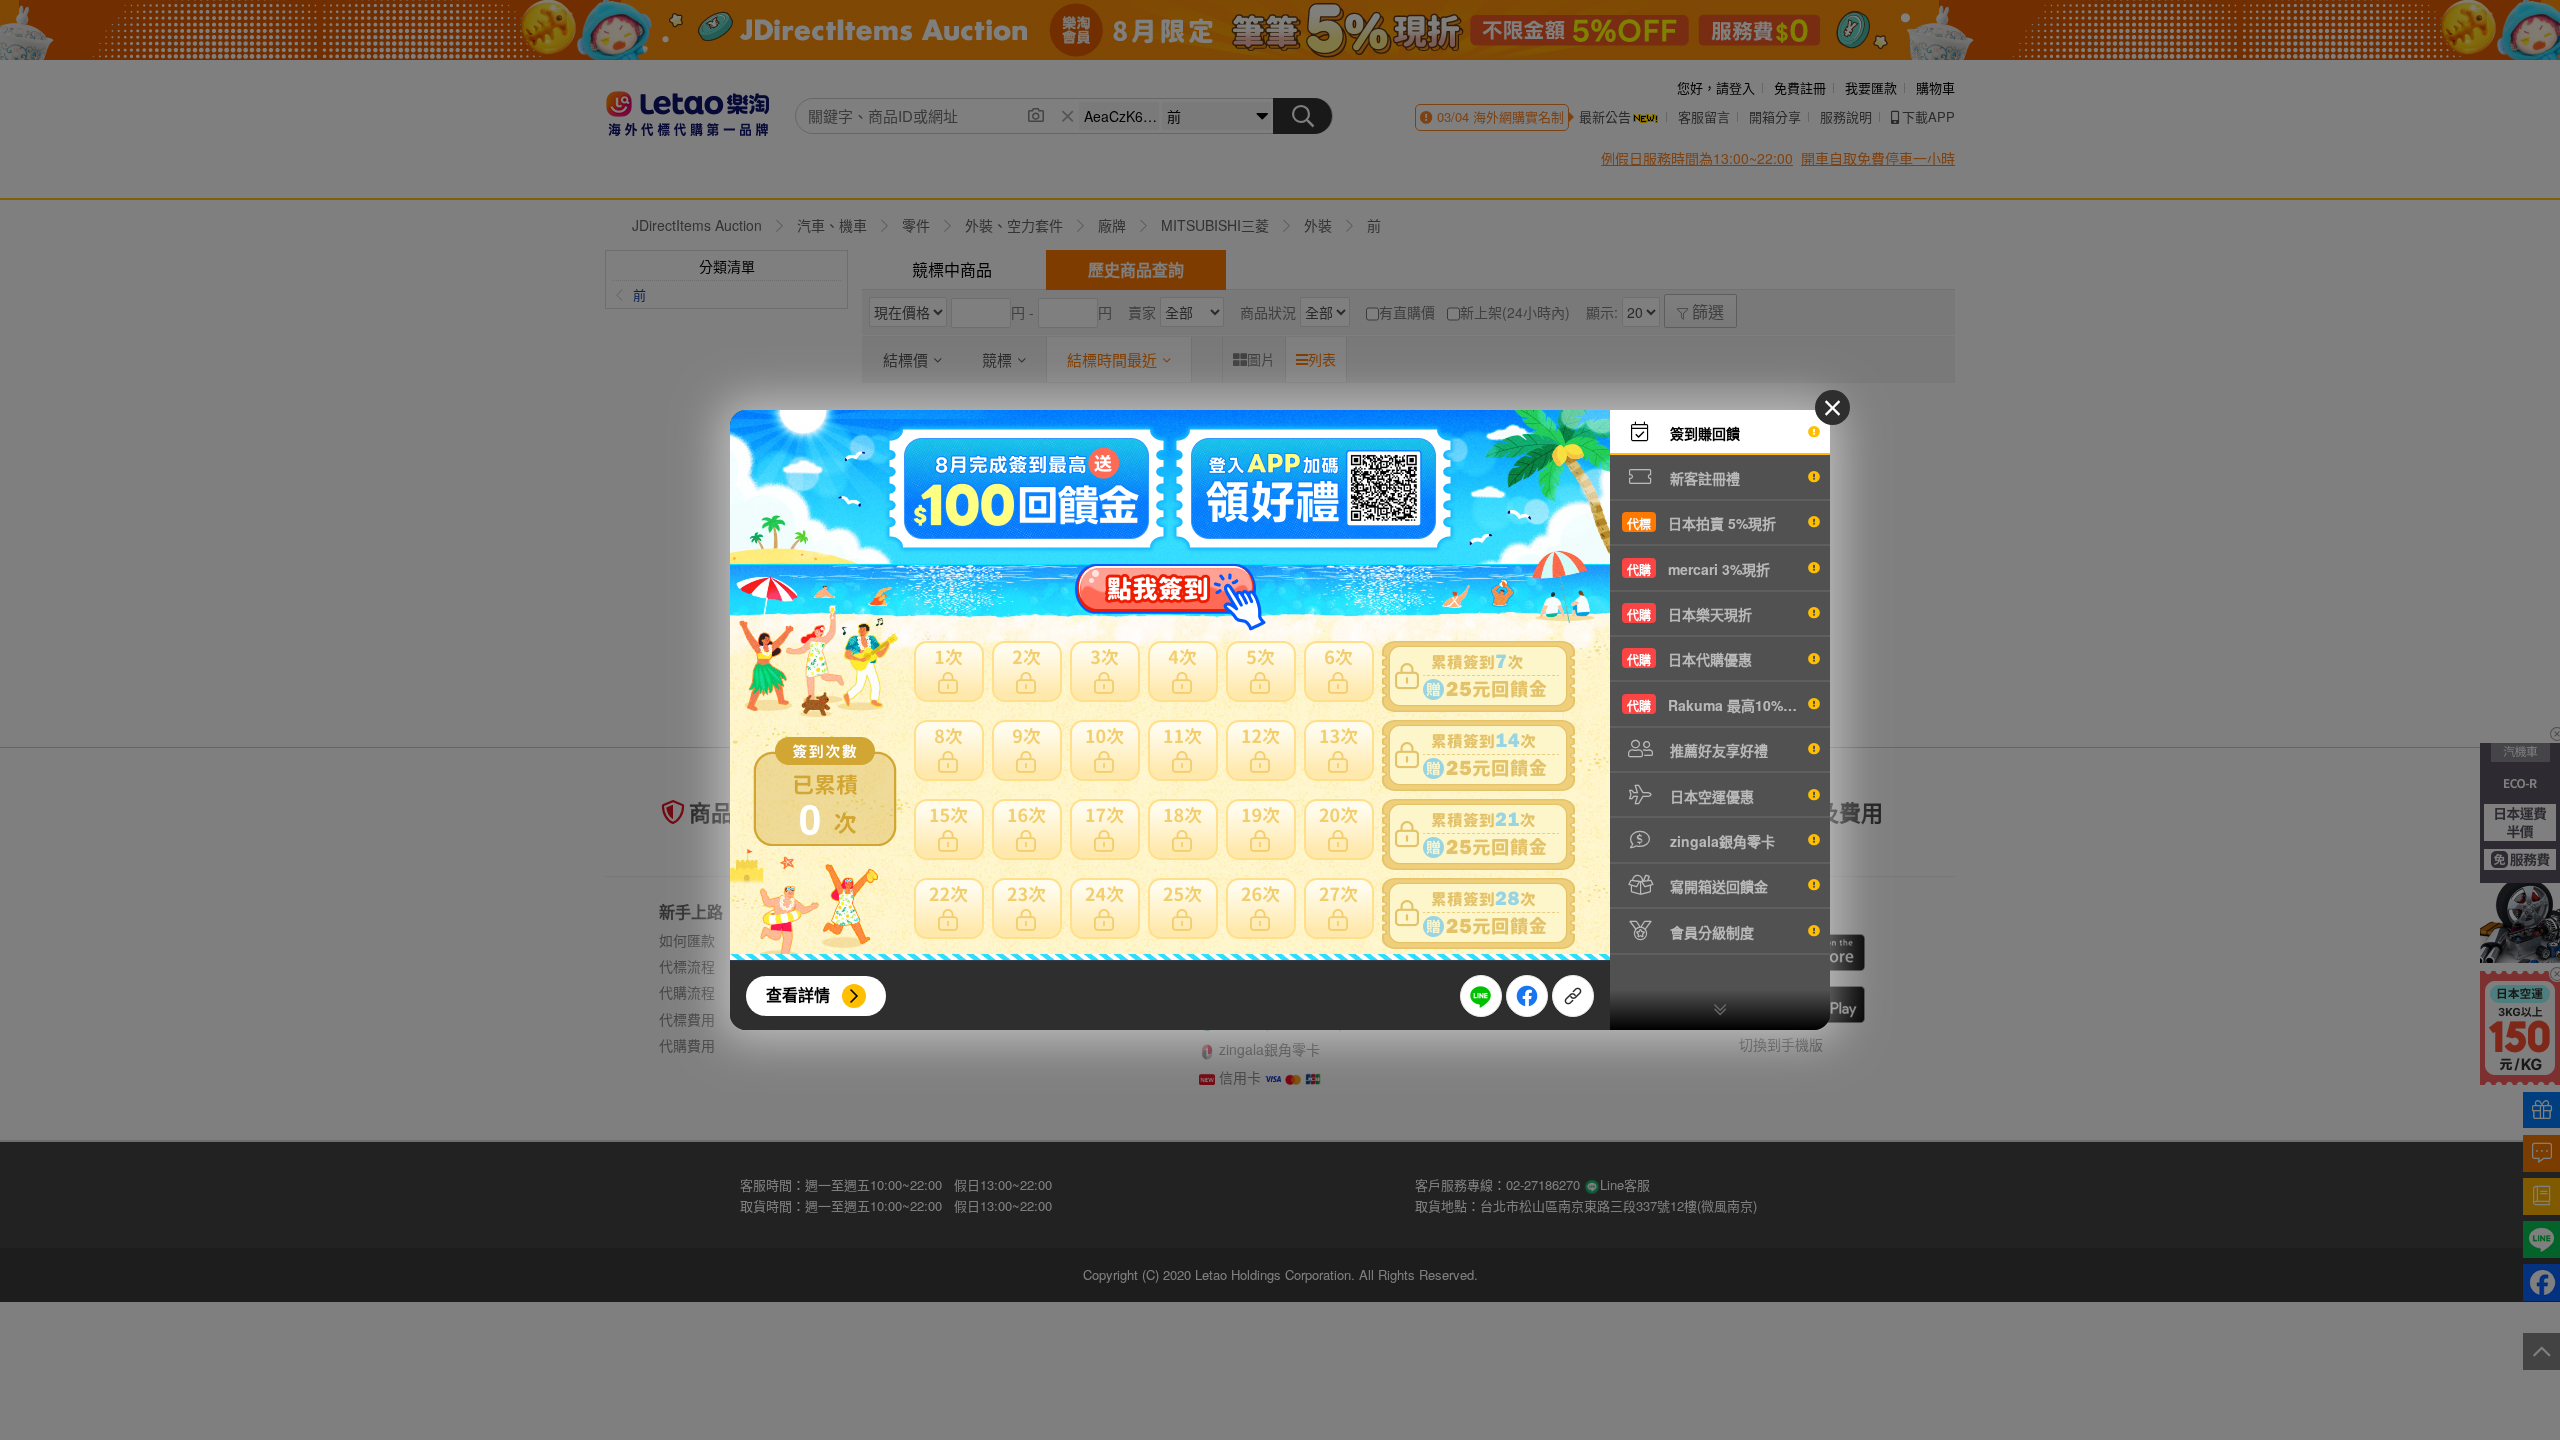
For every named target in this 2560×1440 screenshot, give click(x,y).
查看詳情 (798, 994)
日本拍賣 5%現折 (1701, 523)
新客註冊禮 (1703, 478)
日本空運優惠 (1710, 796)
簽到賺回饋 (1703, 433)
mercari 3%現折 (1698, 569)
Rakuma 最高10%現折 (1719, 705)
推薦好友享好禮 (1717, 750)
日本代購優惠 (1689, 659)
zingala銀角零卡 (1720, 841)
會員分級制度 (1710, 932)
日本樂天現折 (1689, 614)
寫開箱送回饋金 (1717, 886)
